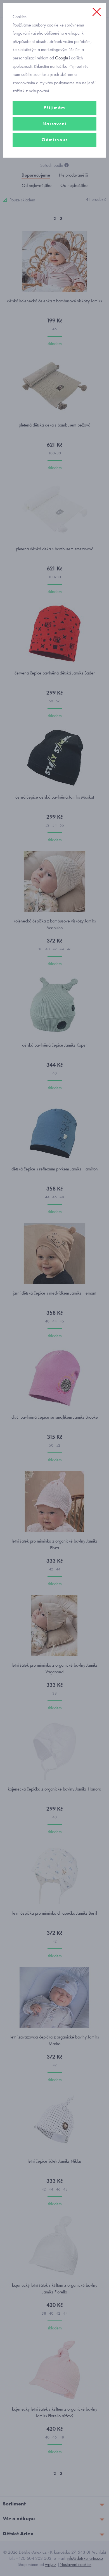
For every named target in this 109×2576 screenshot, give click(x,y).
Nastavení (55, 124)
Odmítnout (54, 140)
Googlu (61, 58)
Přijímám (54, 108)
